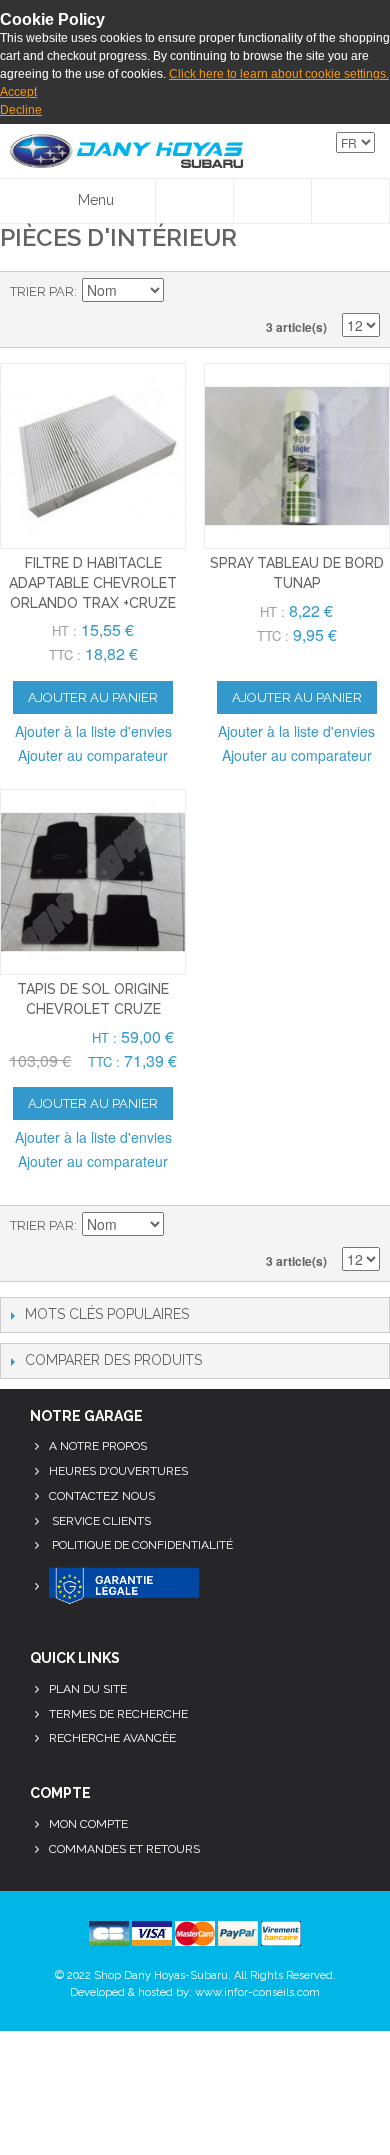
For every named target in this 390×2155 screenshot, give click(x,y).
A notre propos (98, 1446)
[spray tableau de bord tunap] (297, 456)
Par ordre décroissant (182, 292)
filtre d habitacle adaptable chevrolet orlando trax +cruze (93, 582)
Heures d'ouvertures (118, 1471)
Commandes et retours (124, 1849)
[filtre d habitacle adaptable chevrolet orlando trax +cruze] (93, 456)
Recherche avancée (112, 1738)
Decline (21, 110)
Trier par (42, 291)
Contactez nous (102, 1496)
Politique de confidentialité (141, 1545)
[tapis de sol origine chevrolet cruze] (93, 882)
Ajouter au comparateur (93, 755)
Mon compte (88, 1824)
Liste (365, 292)
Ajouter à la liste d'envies (93, 731)
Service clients (100, 1521)
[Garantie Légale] (124, 1587)
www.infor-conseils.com (257, 1992)
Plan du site (88, 1689)
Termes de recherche (118, 1714)
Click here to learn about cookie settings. (279, 74)
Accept (18, 92)
